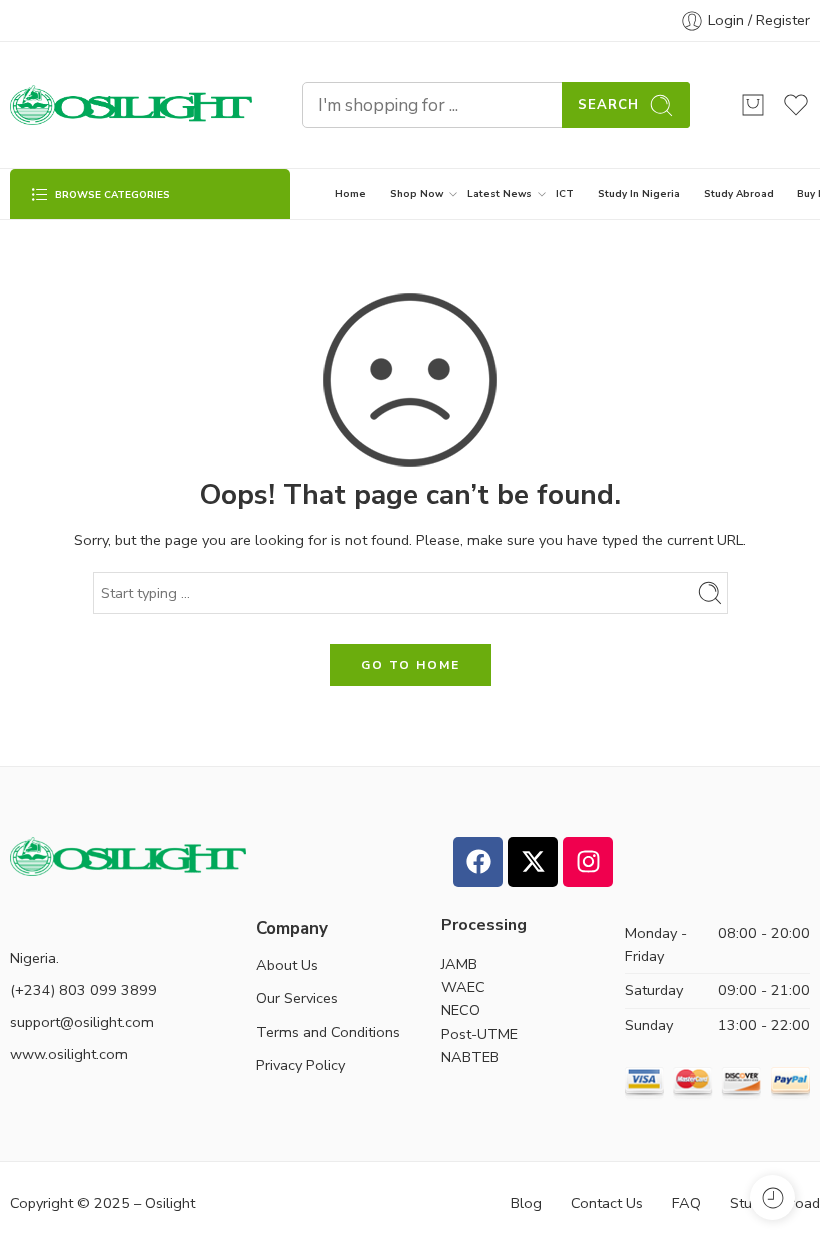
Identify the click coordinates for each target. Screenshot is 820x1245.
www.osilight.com (69, 1054)
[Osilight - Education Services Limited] (131, 105)
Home (350, 193)
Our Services (297, 998)
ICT (565, 193)
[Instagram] (588, 862)
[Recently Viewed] (772, 1197)
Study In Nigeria (639, 193)
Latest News (499, 193)
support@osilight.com (82, 1022)
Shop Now (416, 193)
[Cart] (753, 105)
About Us (287, 965)
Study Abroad (739, 193)
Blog (526, 1203)
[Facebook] (478, 862)
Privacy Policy (300, 1065)
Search (608, 105)
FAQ (686, 1203)
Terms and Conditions (328, 1032)
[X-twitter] (533, 862)
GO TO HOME (410, 665)
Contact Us (607, 1203)
